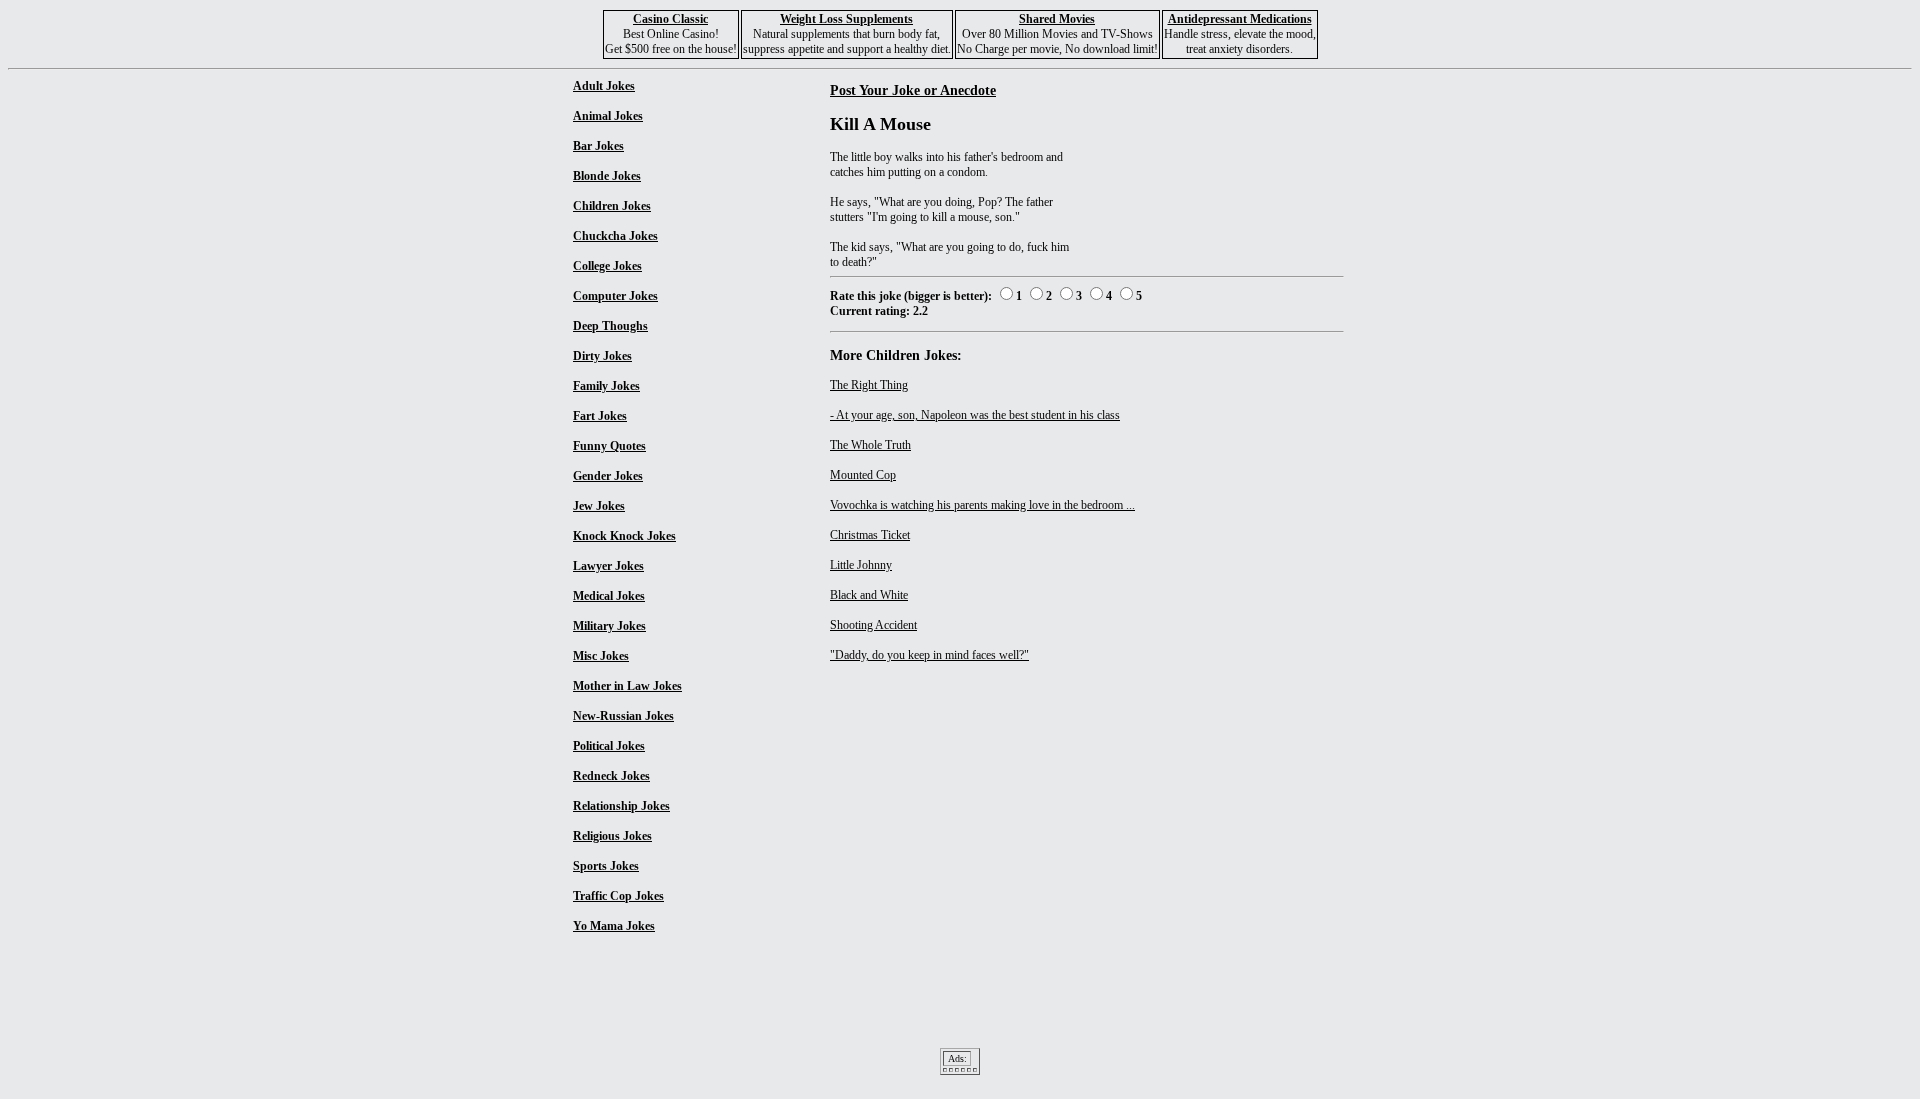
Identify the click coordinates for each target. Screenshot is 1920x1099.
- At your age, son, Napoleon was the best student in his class (975, 415)
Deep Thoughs (610, 326)
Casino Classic (670, 19)
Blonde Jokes (607, 176)
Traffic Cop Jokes (618, 896)
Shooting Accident (873, 625)
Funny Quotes (609, 446)
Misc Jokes (601, 656)
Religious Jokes (612, 836)
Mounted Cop (863, 475)
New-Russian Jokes (623, 716)
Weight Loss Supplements (846, 19)
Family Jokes (606, 386)
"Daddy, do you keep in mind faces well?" (929, 655)
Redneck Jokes (611, 776)
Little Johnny (861, 565)
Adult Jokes (604, 86)
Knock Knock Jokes (624, 536)
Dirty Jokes (602, 356)
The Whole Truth (870, 445)
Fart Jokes (600, 416)
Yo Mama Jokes (614, 926)
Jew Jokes (599, 506)
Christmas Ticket (870, 535)
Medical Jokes (609, 596)
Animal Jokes (608, 116)
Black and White (869, 595)
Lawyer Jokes (608, 566)
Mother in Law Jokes (627, 686)
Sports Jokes (606, 866)
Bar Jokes (598, 146)
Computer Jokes (615, 296)
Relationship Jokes (621, 806)
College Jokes (607, 266)
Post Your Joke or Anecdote (913, 90)
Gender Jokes (608, 476)
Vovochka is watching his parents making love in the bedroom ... (982, 505)
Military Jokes (609, 626)
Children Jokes (612, 206)
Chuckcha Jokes (615, 236)
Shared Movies (1057, 19)
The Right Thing (869, 385)
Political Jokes (609, 746)
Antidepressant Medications (1240, 19)
